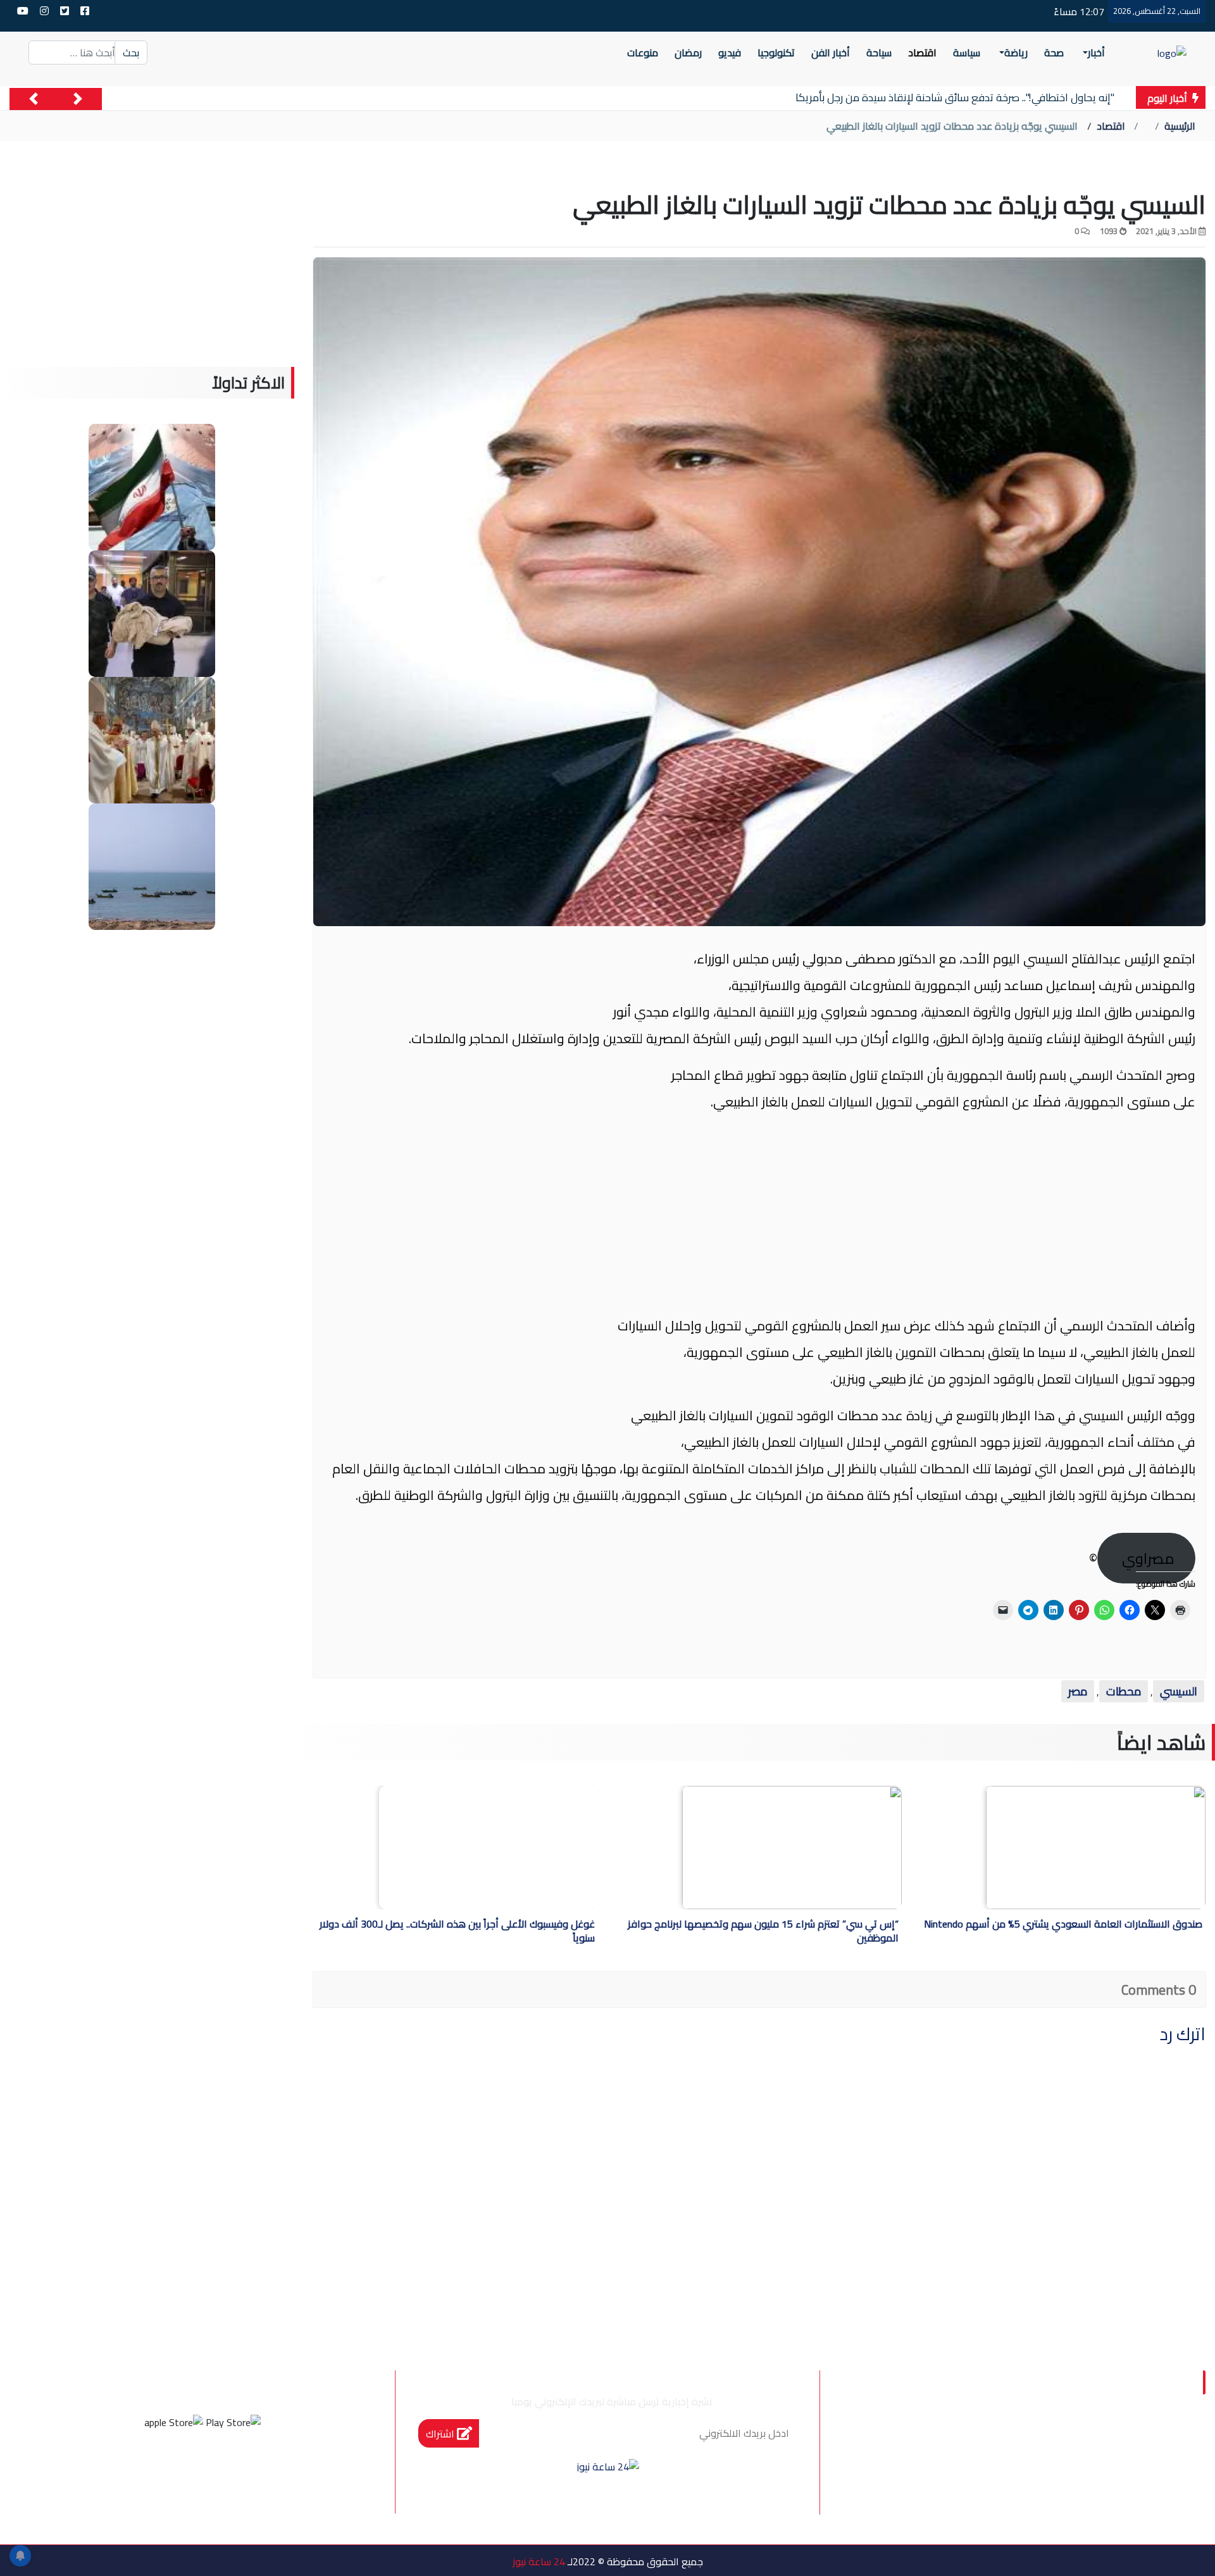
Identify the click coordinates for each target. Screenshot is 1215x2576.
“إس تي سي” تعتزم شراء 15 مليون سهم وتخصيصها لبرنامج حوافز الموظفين (763, 1932)
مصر (1078, 1691)
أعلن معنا (957, 2468)
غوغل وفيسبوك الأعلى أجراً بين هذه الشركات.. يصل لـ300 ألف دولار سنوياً (457, 1932)
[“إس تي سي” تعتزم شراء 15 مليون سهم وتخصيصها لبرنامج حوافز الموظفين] (792, 1848)
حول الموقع (1132, 2441)
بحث (131, 53)
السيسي (1179, 1691)
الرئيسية (1180, 126)
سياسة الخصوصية (1030, 2441)
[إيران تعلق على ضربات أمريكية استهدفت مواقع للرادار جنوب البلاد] (152, 865)
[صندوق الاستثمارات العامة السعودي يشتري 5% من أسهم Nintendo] (1096, 1848)
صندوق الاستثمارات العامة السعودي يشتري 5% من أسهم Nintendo (1063, 1925)
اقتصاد (1111, 126)
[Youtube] (151, 2469)
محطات (1124, 1691)
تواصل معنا (930, 2441)
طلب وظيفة (1036, 2468)
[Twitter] (220, 2469)
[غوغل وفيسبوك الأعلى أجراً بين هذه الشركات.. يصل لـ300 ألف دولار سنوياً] (489, 1848)
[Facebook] (254, 2469)
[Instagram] (185, 2469)
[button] (78, 99)
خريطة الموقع (1127, 2468)
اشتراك (441, 2434)
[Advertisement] (759, 1214)
